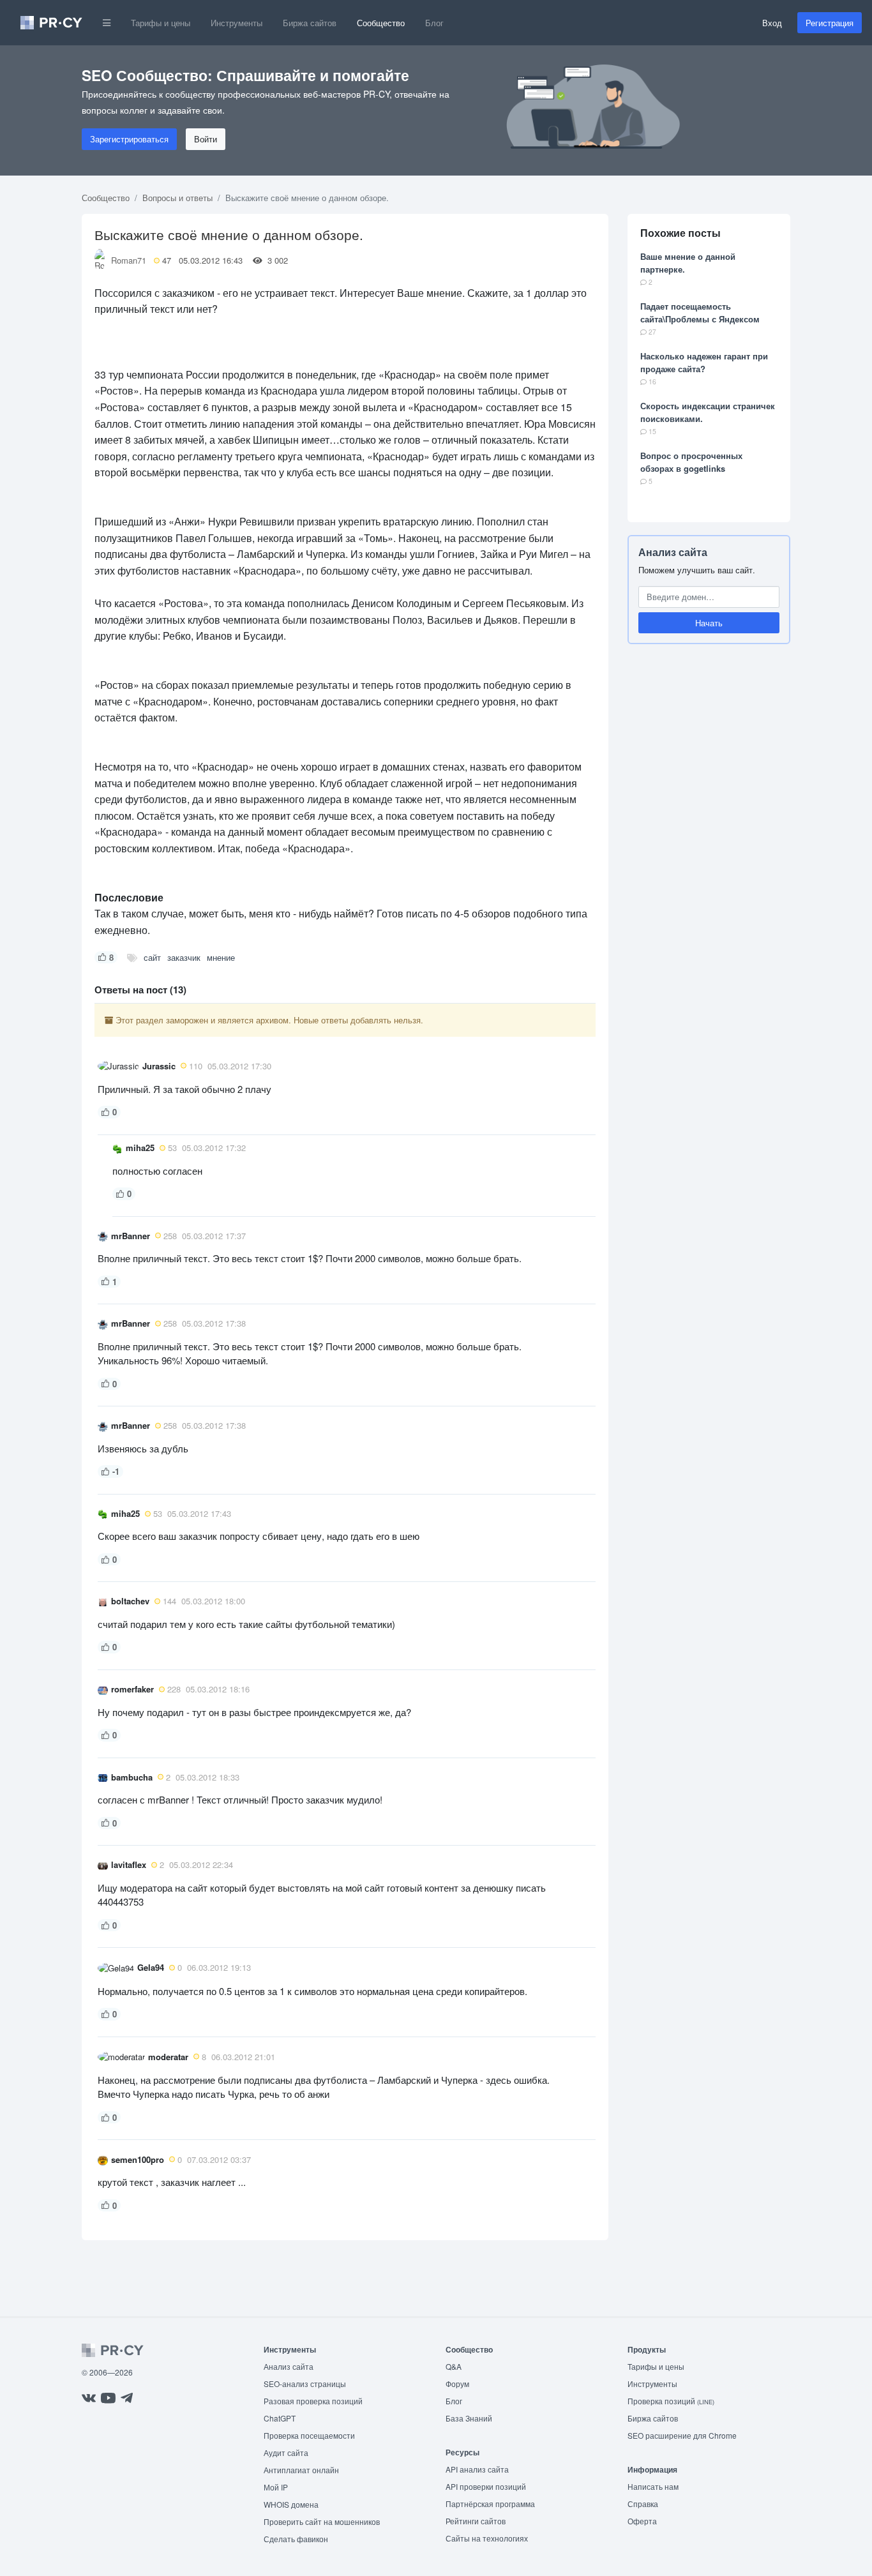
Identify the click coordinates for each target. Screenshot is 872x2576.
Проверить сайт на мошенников (322, 2521)
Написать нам (653, 2486)
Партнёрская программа (490, 2504)
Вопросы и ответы (177, 198)
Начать (709, 623)
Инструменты (237, 23)
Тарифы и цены (161, 23)
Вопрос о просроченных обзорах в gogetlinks (691, 462)
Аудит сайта (286, 2452)
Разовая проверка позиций (313, 2401)
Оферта (642, 2521)
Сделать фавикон (296, 2539)
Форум (457, 2384)
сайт (152, 957)
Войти (206, 139)
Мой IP (276, 2487)
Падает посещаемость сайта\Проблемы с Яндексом (700, 313)
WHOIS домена (291, 2504)
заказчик (184, 957)
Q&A (454, 2366)
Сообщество (381, 23)
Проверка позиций (671, 2401)
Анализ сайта (673, 552)
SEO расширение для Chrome (682, 2435)
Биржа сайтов (310, 23)
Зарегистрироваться (129, 139)
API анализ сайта (477, 2469)
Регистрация (830, 23)
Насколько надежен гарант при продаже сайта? (704, 362)
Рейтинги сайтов (476, 2521)
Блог (434, 23)
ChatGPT (280, 2418)
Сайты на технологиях (487, 2538)
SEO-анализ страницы (305, 2384)
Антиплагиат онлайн (301, 2470)
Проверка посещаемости (309, 2435)
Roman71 (129, 260)
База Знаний (469, 2418)
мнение (221, 957)
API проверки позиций (486, 2486)
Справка (643, 2504)
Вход (772, 23)
